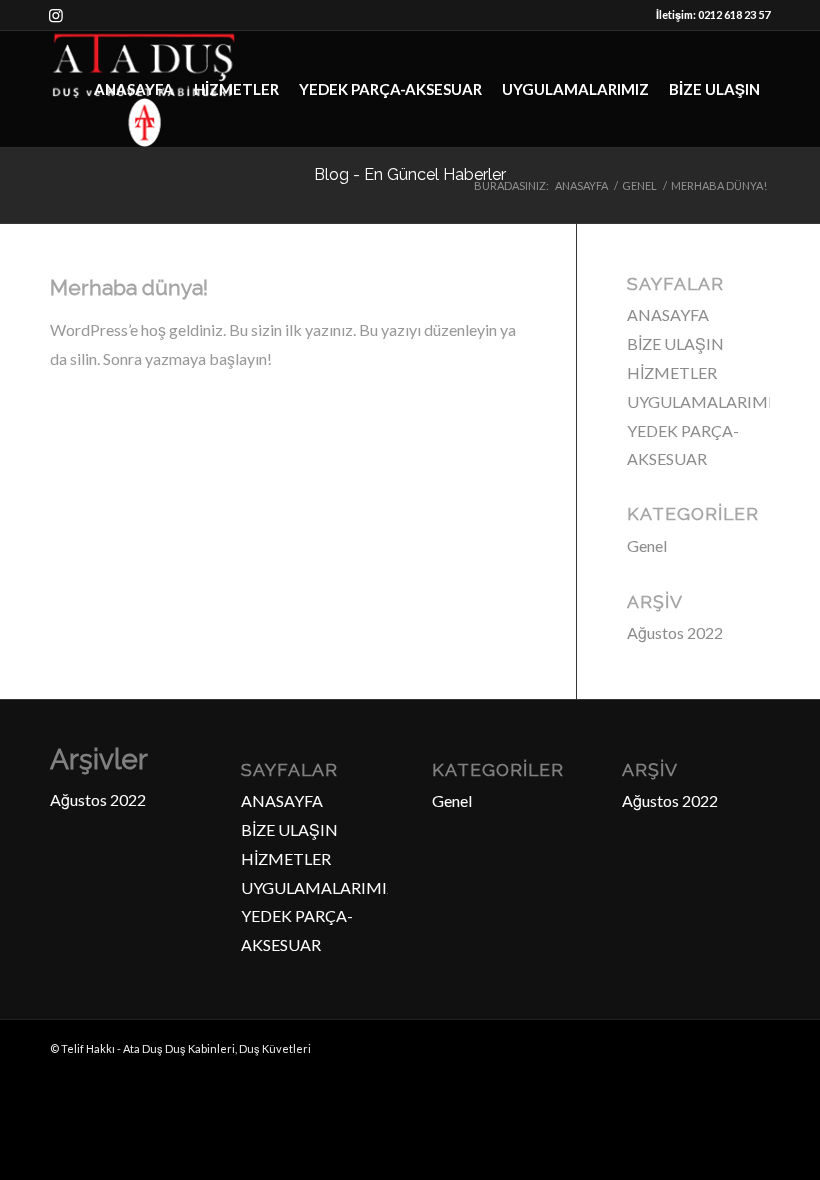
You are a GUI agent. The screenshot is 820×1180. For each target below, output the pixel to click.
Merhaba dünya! (129, 287)
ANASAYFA (668, 314)
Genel (647, 545)
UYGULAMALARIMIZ (705, 401)
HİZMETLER (672, 372)
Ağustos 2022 (675, 632)
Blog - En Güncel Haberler (410, 174)
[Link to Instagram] (56, 15)
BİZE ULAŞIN (675, 343)
